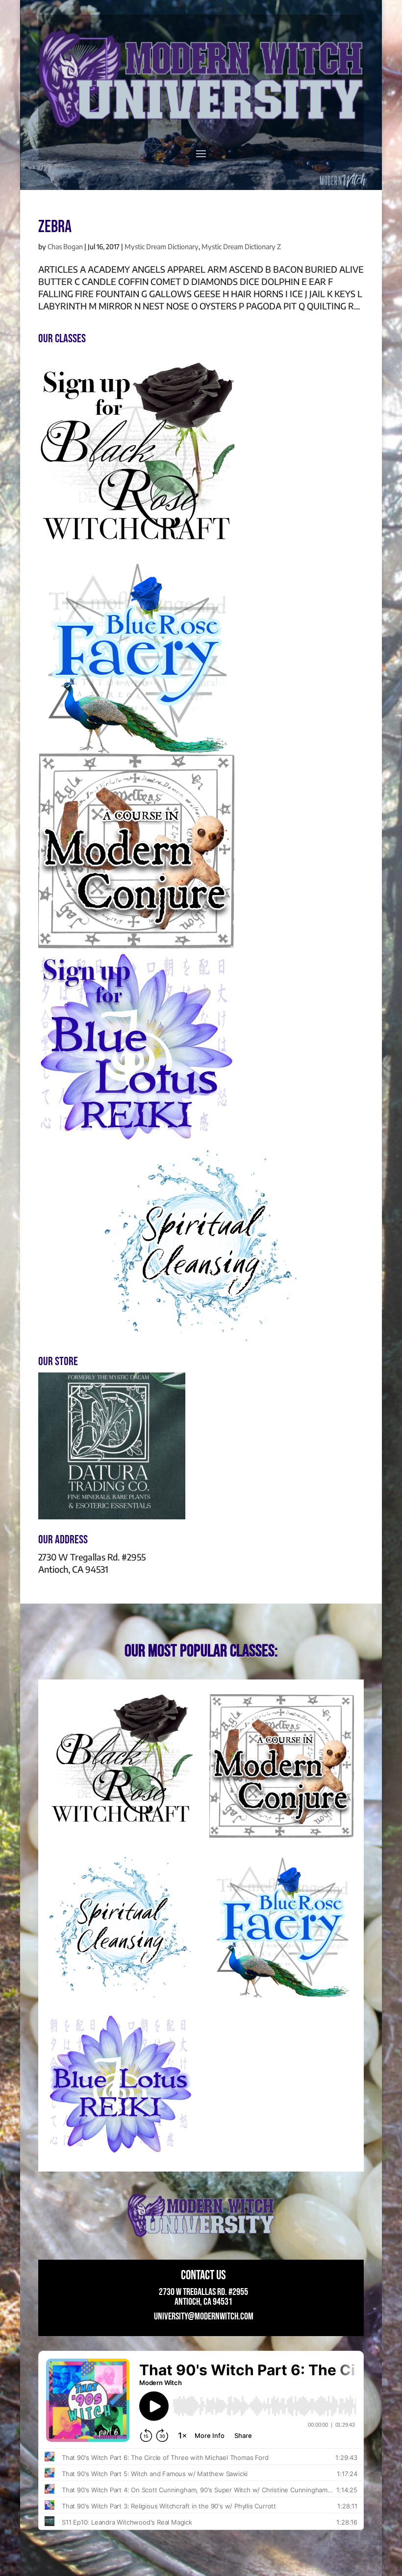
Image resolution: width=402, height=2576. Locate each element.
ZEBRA (55, 227)
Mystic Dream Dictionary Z (241, 247)
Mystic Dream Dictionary (162, 247)
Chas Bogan (65, 247)
